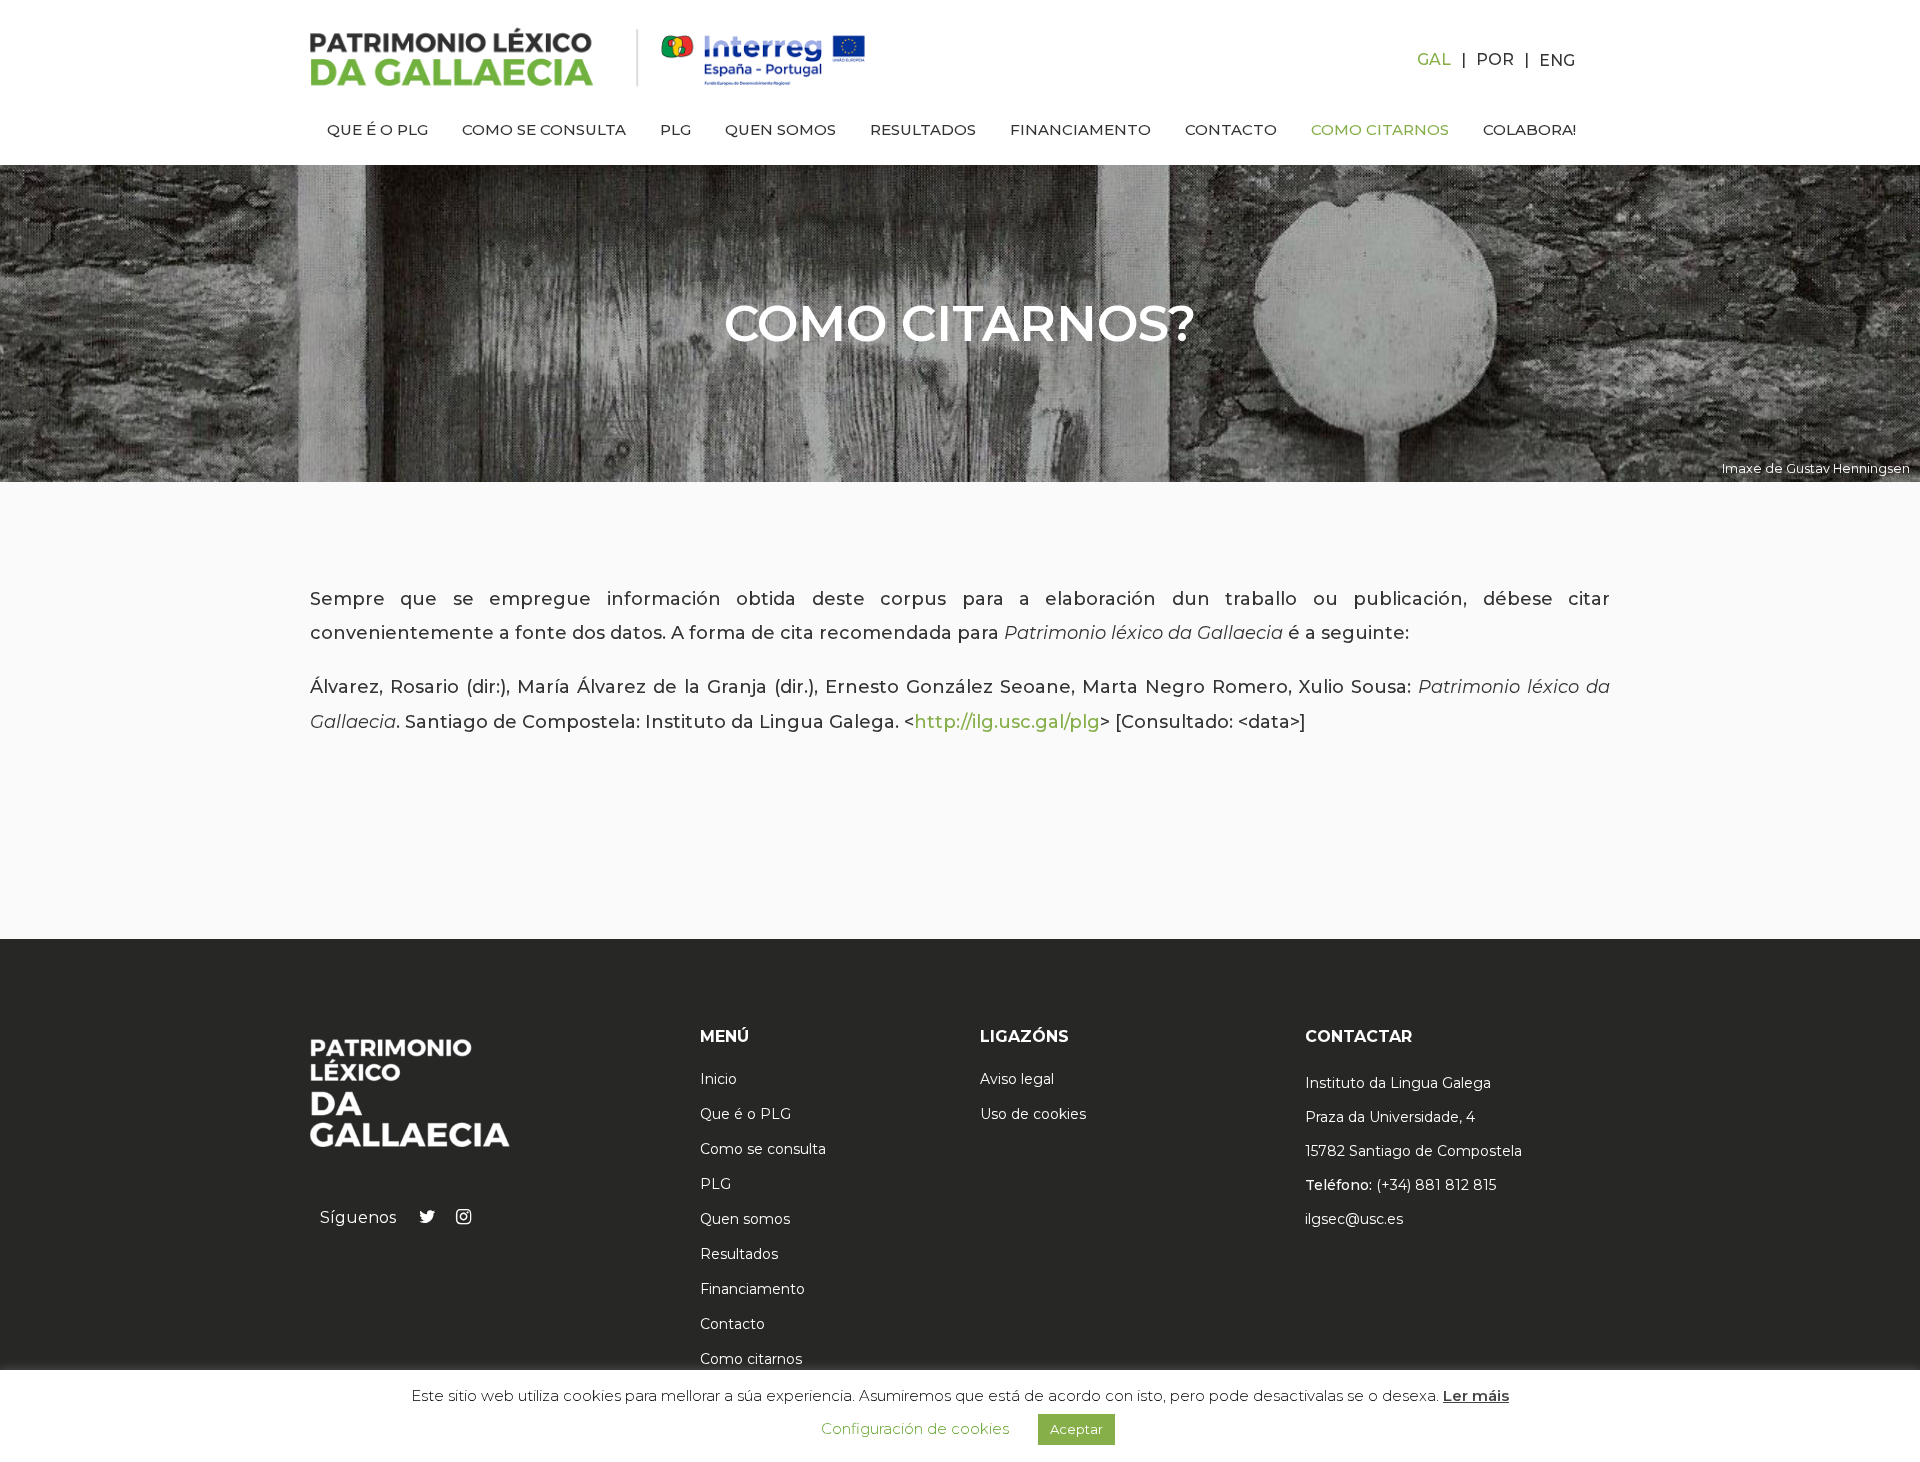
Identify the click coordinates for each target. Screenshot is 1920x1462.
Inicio (718, 1079)
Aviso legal (1017, 1079)
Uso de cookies (1033, 1114)
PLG (715, 1184)
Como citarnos (751, 1359)
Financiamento (752, 1289)
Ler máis (1476, 1395)
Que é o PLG (745, 1114)
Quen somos (745, 1219)
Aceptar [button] (1076, 1429)
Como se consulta (763, 1149)
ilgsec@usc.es (1354, 1219)
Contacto (732, 1324)
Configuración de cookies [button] (915, 1428)
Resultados (739, 1254)
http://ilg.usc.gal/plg (1007, 722)
